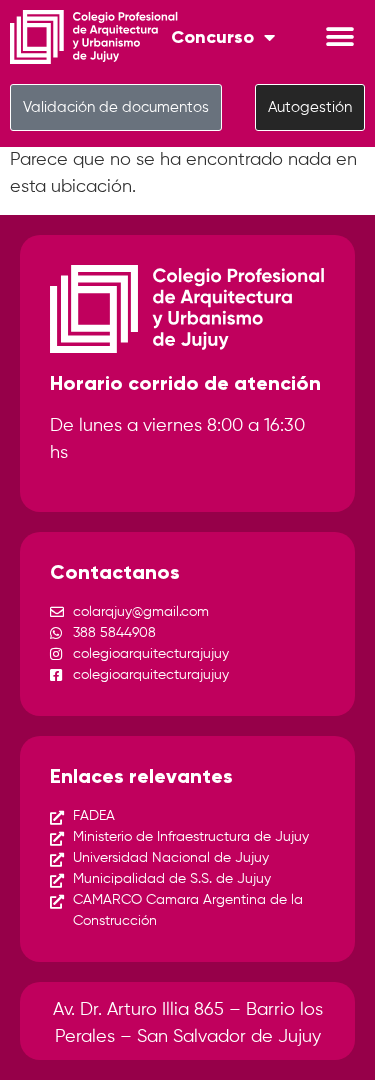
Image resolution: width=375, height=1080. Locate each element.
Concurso (212, 37)
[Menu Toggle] (340, 37)
